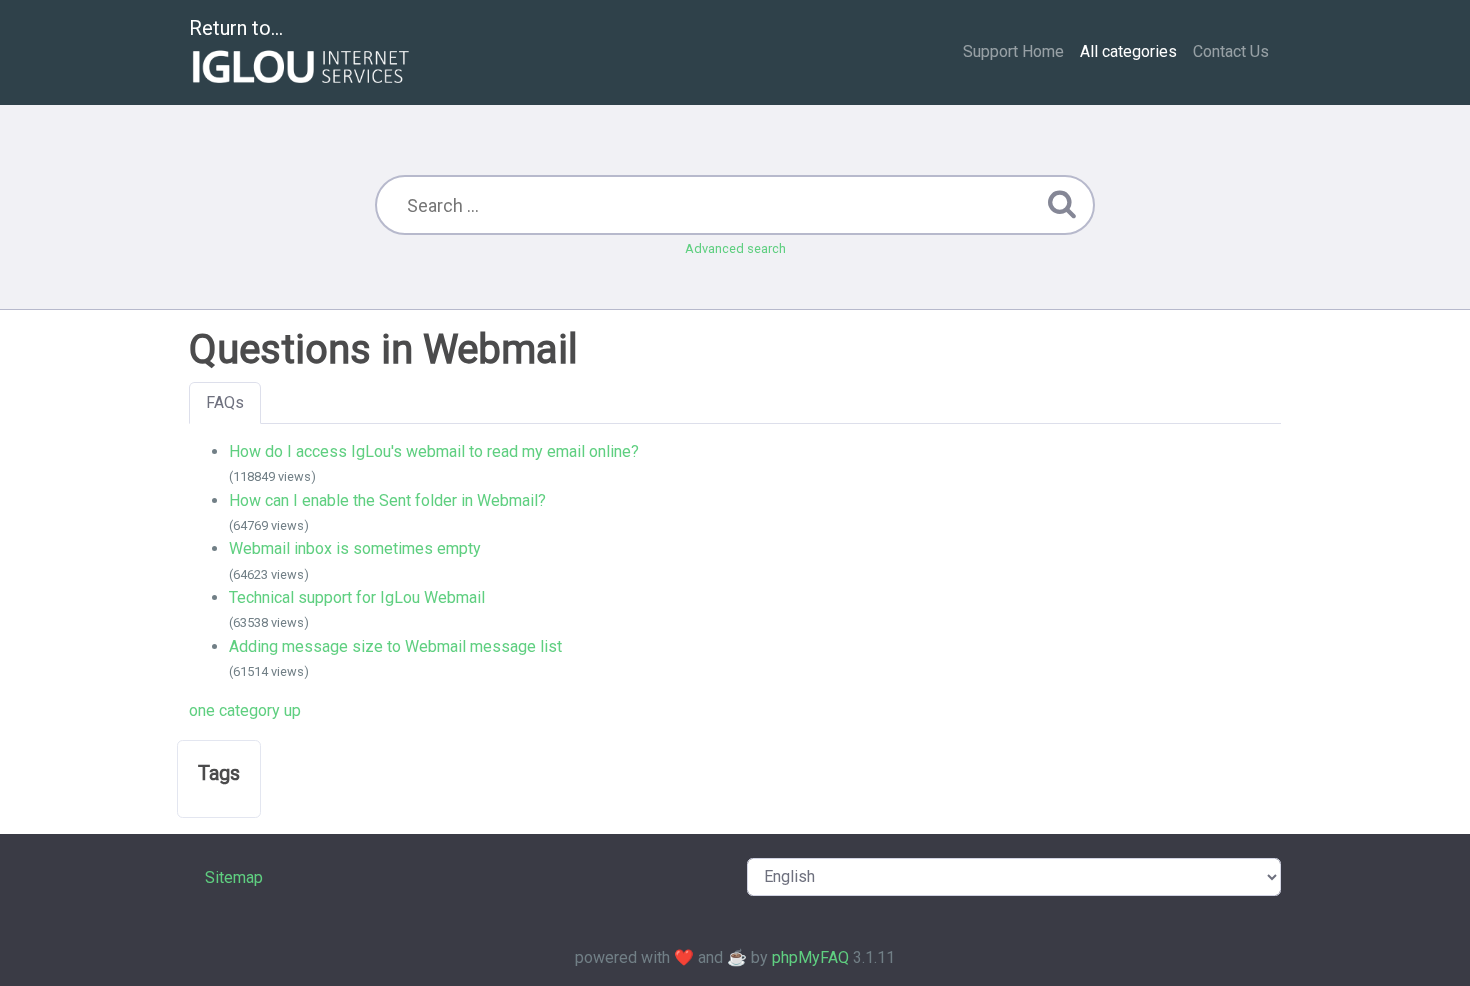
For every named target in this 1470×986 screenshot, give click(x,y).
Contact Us (1231, 51)
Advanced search (735, 248)
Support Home (1013, 51)
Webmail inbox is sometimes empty (355, 548)
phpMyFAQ (810, 957)
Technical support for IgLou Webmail (357, 597)
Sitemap (234, 877)
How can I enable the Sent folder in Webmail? (387, 500)
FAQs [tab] (225, 402)
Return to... (236, 28)
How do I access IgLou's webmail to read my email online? (434, 451)
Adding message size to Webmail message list (395, 646)
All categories (1128, 51)
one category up (245, 710)
